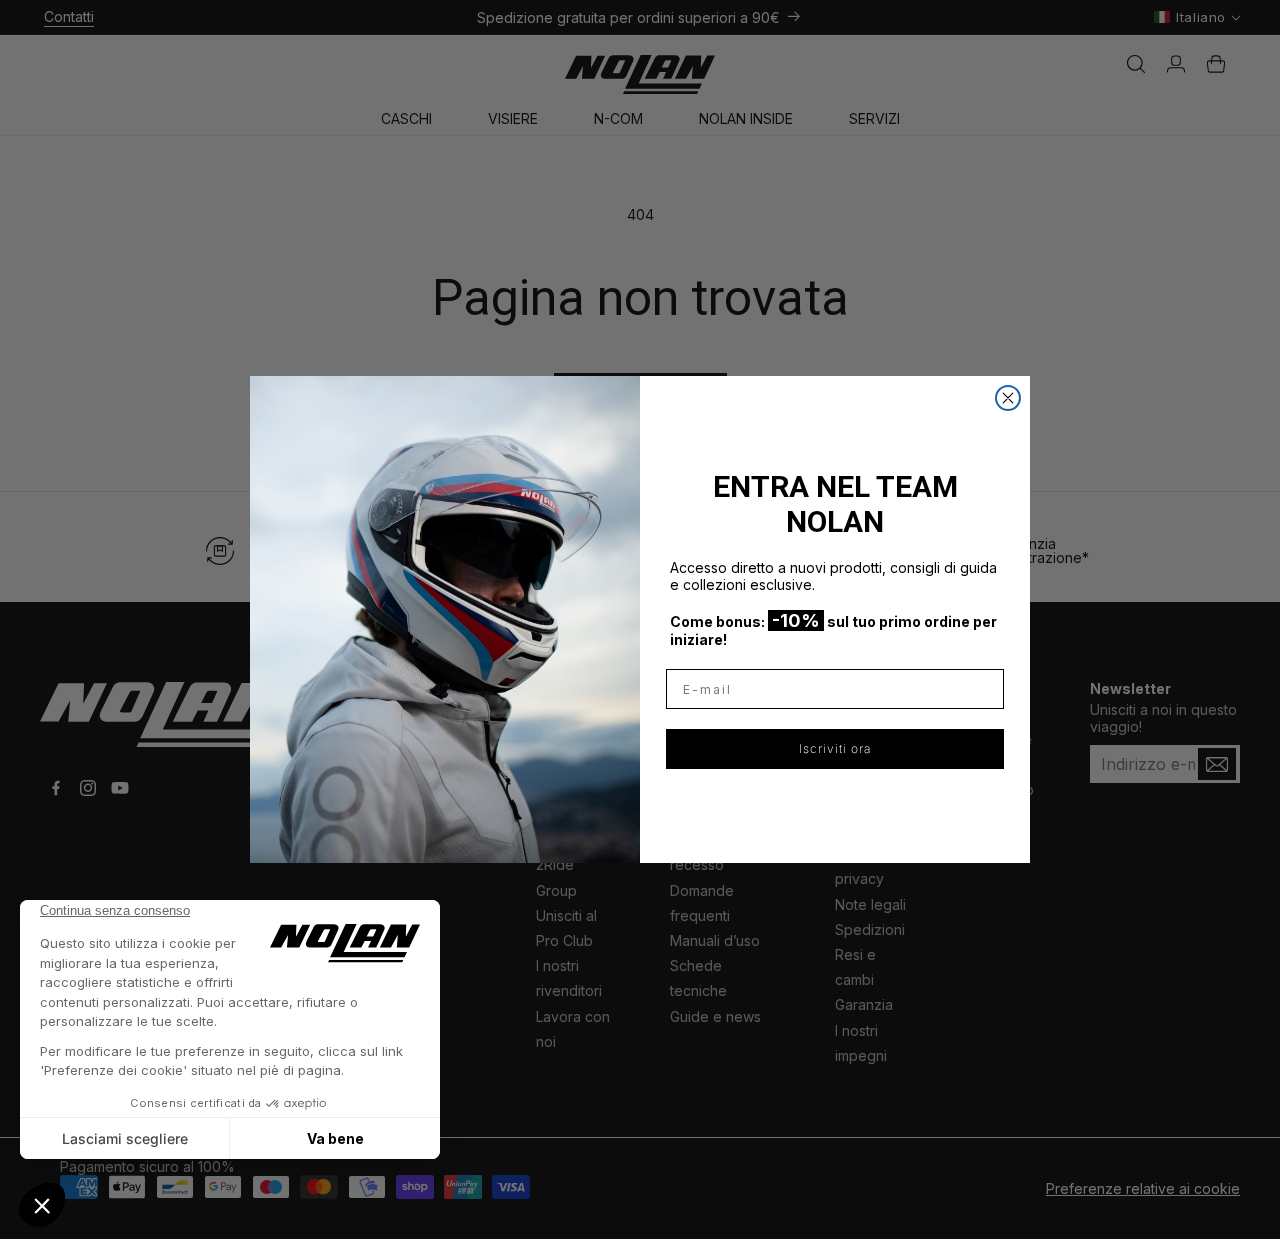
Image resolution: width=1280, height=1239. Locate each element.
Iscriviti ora (835, 748)
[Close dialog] (1008, 398)
